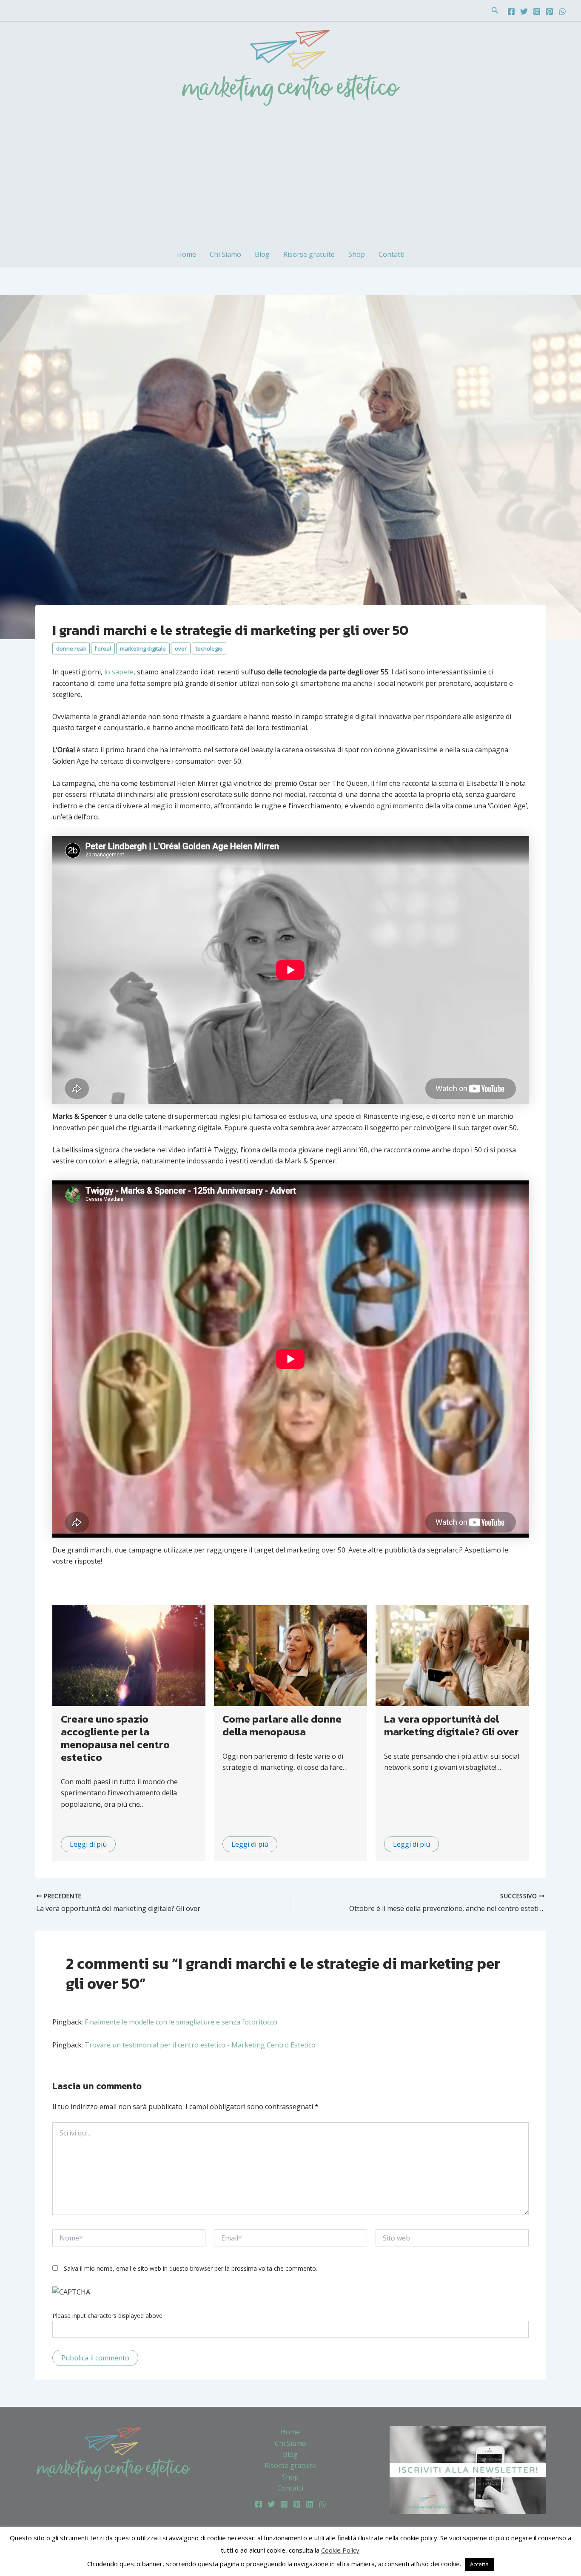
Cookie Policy (340, 2550)
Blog (262, 254)
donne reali (71, 648)
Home (187, 254)
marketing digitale (143, 648)
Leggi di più (88, 1844)
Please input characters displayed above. (108, 2316)
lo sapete (119, 672)
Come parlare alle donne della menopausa (282, 1725)
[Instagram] (537, 11)
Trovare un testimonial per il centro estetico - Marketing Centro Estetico (200, 2045)
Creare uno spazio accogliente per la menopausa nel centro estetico (115, 1738)
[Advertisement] (290, 177)
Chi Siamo (225, 254)
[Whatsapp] (562, 11)
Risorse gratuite (309, 254)
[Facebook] (511, 11)
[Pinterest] (550, 11)
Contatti (392, 254)
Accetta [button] (479, 2564)
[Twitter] (524, 11)
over (181, 648)
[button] (495, 11)
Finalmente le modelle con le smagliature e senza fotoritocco (181, 2022)
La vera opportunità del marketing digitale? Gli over (451, 1725)
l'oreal (103, 648)
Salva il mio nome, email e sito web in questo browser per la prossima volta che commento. (191, 2268)
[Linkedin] (310, 2504)
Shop (357, 254)
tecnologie (209, 648)
